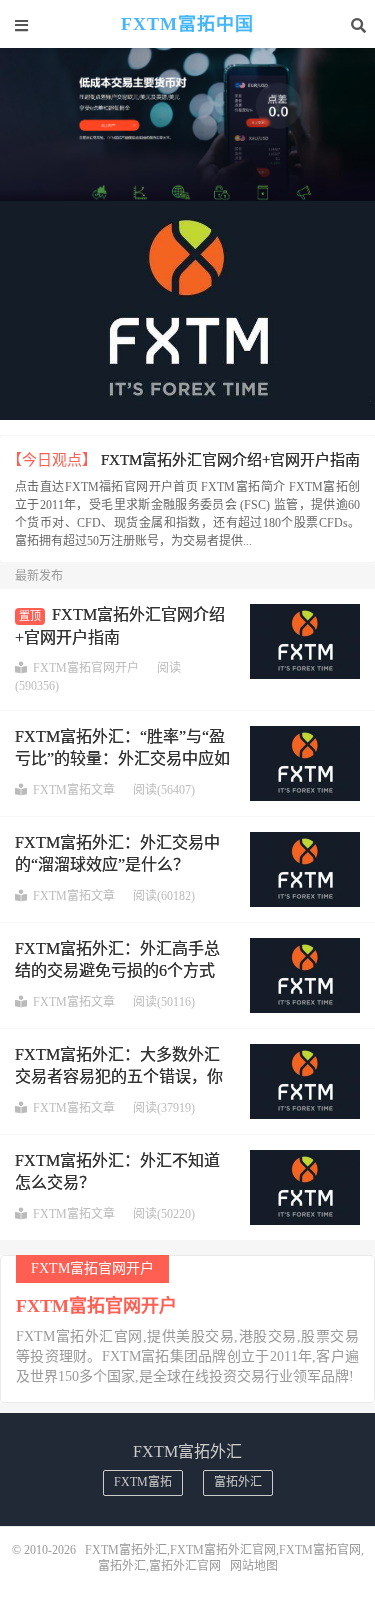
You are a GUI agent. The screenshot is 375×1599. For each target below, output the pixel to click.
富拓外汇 (238, 1482)
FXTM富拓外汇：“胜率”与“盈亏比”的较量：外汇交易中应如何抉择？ (122, 759)
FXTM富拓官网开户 (86, 668)
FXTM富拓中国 (187, 24)
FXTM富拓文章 (74, 790)
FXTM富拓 (143, 1482)
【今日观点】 (52, 460)
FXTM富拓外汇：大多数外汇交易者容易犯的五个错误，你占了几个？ (119, 1077)
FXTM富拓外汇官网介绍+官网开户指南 (230, 460)
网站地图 (254, 1566)
